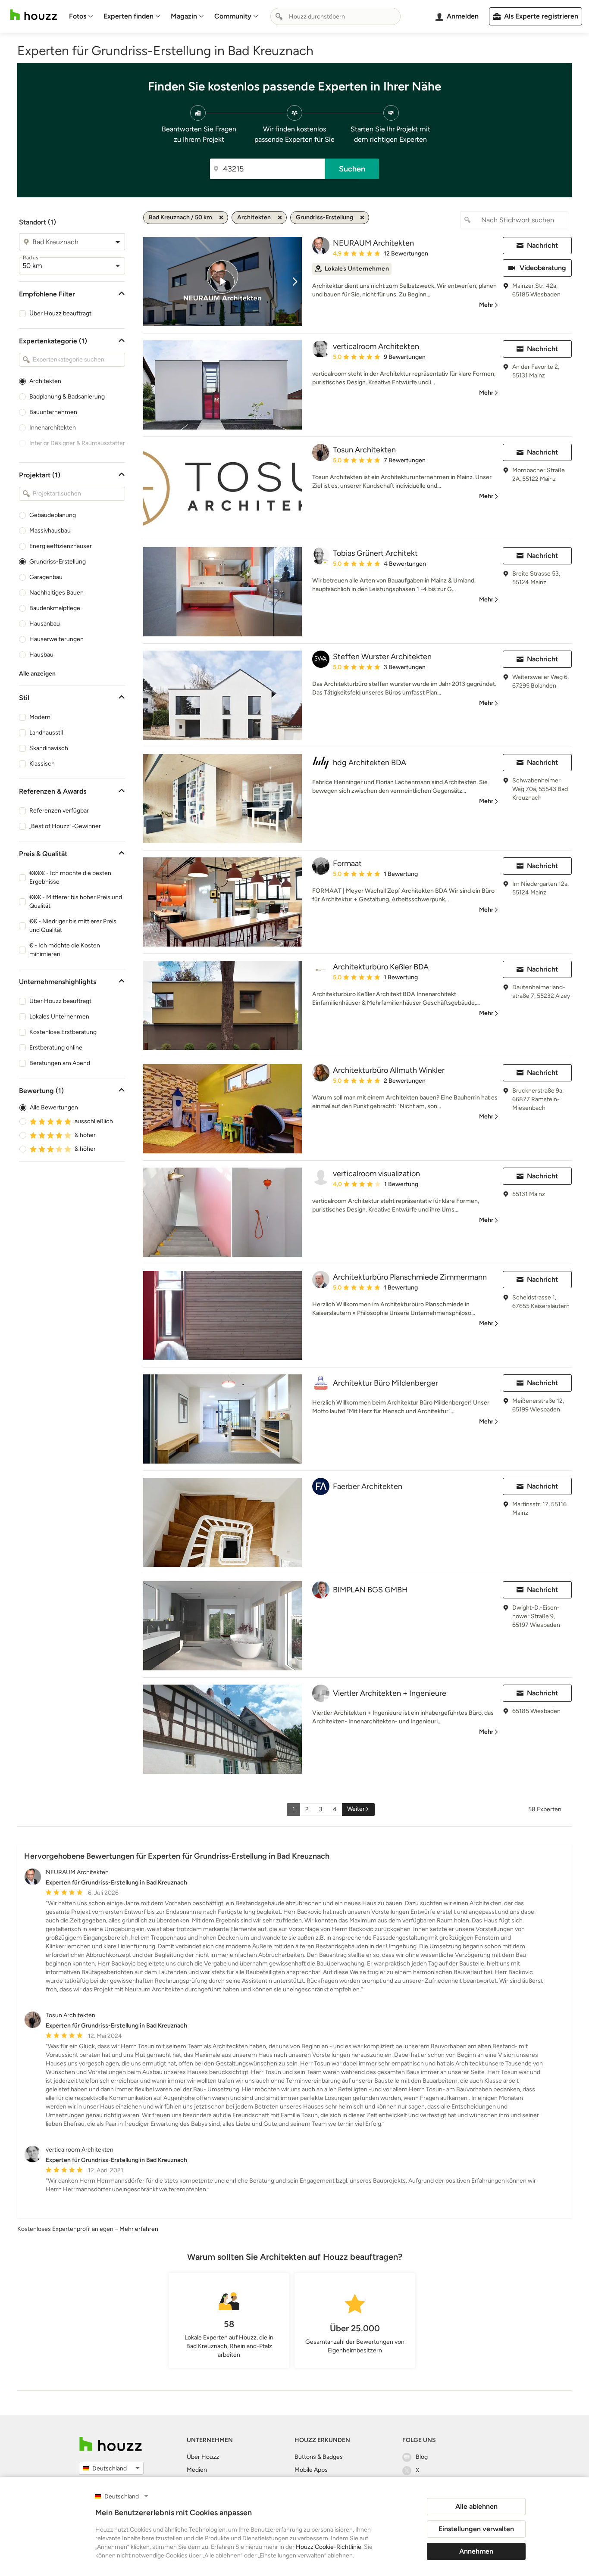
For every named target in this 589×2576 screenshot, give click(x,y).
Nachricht (542, 245)
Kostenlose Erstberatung (63, 1032)
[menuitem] (81, 16)
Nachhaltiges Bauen (56, 593)
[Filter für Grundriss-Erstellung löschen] (362, 218)
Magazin (184, 16)
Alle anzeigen (37, 674)
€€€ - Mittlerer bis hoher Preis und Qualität (76, 902)
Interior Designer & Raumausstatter (77, 443)
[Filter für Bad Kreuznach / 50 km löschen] (221, 218)
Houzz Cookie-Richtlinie (329, 2547)
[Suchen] (279, 16)
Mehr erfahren (139, 2229)
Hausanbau (45, 624)
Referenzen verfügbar (59, 811)
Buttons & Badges (319, 2457)
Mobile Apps (311, 2470)
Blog (422, 2457)
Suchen (352, 169)
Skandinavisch (49, 748)
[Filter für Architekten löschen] (280, 218)
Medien (197, 2470)
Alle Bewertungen (54, 1107)
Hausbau (41, 655)
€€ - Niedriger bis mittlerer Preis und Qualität (73, 926)
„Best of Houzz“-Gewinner (65, 826)
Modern (40, 717)
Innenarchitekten (53, 428)
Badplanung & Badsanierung (67, 397)
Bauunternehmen (53, 412)
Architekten (45, 381)
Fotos (78, 16)
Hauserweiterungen (56, 639)
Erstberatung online (56, 1048)
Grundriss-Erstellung (58, 562)
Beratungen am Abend (60, 1063)
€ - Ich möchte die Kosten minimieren (65, 950)
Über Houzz (203, 2457)
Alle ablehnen (476, 2506)
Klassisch (42, 764)
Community (233, 16)
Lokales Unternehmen (59, 1017)
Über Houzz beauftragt (60, 313)
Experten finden (128, 16)
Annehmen (476, 2551)
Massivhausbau (50, 531)
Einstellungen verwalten (476, 2529)
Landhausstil (46, 733)
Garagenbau (46, 577)
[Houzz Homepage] (34, 15)
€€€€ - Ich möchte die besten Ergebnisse (70, 877)
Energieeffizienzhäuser (61, 546)
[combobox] (335, 16)
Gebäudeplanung (53, 515)
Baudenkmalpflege (55, 608)
